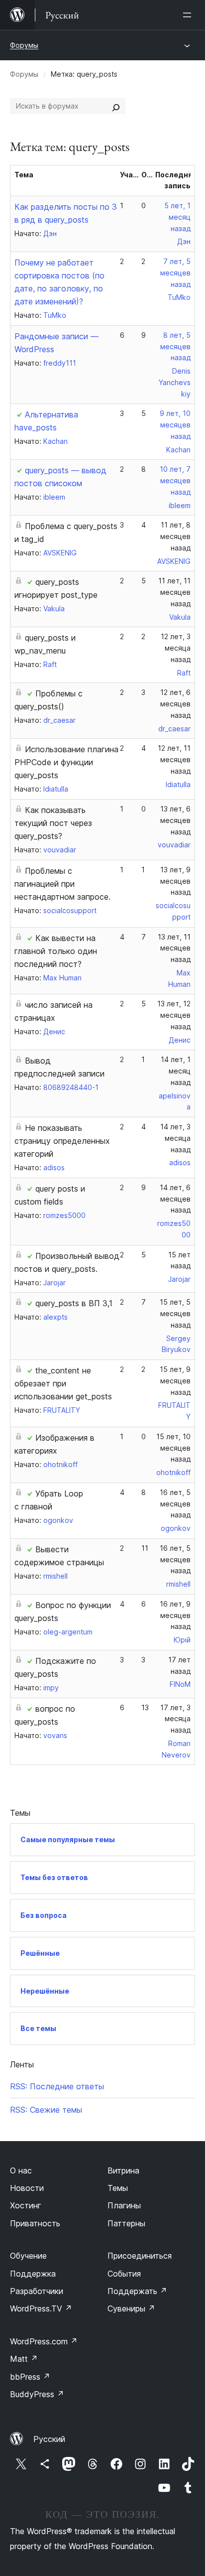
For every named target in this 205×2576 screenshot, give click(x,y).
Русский (49, 2439)
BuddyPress (37, 2394)
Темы (118, 2188)
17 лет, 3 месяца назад (175, 1719)
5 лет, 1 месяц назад (177, 217)
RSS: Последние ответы (57, 2086)
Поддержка (33, 2274)
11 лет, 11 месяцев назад (174, 592)
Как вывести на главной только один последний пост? (56, 951)
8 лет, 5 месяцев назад (175, 346)
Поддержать (137, 2291)
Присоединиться (140, 2256)
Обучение (28, 2256)
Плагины (124, 2205)
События (124, 2274)
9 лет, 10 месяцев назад (175, 425)
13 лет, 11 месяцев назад (174, 948)
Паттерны (126, 2223)
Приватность (35, 2223)
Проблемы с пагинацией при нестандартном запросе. (62, 884)
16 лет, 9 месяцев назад (175, 1615)
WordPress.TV (41, 2308)
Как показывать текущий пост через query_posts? (53, 823)
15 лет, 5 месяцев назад (175, 1313)
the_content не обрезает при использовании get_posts (63, 1383)
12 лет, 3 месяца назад (176, 648)
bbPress (30, 2377)
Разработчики (37, 2291)
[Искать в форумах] (116, 106)
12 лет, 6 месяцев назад (175, 704)
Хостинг (26, 2205)
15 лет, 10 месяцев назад (173, 1448)
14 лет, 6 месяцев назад (175, 1199)
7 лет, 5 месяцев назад (175, 273)
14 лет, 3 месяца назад (175, 1138)
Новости (27, 2188)
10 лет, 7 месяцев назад (175, 480)
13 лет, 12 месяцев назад (174, 1015)
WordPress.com (44, 2341)
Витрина (123, 2170)
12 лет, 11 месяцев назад (174, 759)
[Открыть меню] (189, 15)
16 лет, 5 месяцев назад (175, 1504)
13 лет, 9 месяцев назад (175, 881)
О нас (21, 2170)
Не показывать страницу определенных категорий (62, 1141)
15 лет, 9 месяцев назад (175, 1381)
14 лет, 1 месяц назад (176, 1071)
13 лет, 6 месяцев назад (175, 820)
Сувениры (131, 2308)
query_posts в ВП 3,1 (74, 1303)
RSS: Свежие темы (46, 2110)
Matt (24, 2359)
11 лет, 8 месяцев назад (175, 536)
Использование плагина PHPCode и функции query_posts (66, 762)
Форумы (24, 45)
